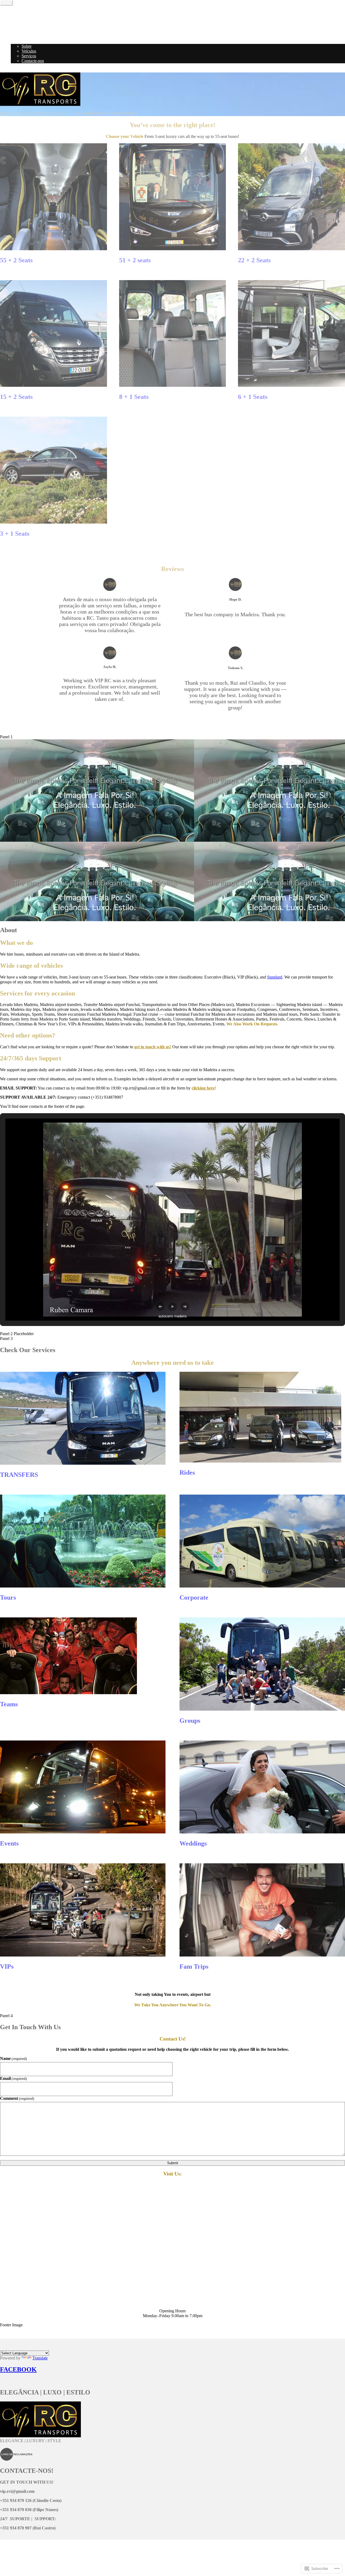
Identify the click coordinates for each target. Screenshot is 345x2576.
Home (16, 12)
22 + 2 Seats (254, 260)
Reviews (18, 36)
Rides (187, 1473)
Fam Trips (194, 1966)
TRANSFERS (19, 1475)
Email (13, 2078)
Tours (8, 1597)
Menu (6, 3)
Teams (9, 1704)
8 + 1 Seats (134, 397)
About (16, 17)
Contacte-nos (33, 61)
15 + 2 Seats (16, 397)
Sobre (27, 46)
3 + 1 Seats (15, 534)
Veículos (29, 51)
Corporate (194, 1597)
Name (13, 2058)
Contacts (18, 32)
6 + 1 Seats (253, 397)
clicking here (203, 1088)
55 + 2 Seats (16, 260)
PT (13, 41)
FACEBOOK (18, 2369)
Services (18, 27)
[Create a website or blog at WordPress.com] (2, 2547)
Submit (173, 2163)
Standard (275, 977)
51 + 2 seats (135, 260)
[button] (160, 1307)
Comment (17, 2098)
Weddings (193, 1843)
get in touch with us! (153, 1047)
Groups (190, 1721)
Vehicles (18, 22)
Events (9, 1843)
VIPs (7, 1966)
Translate (40, 2358)
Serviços (29, 56)
